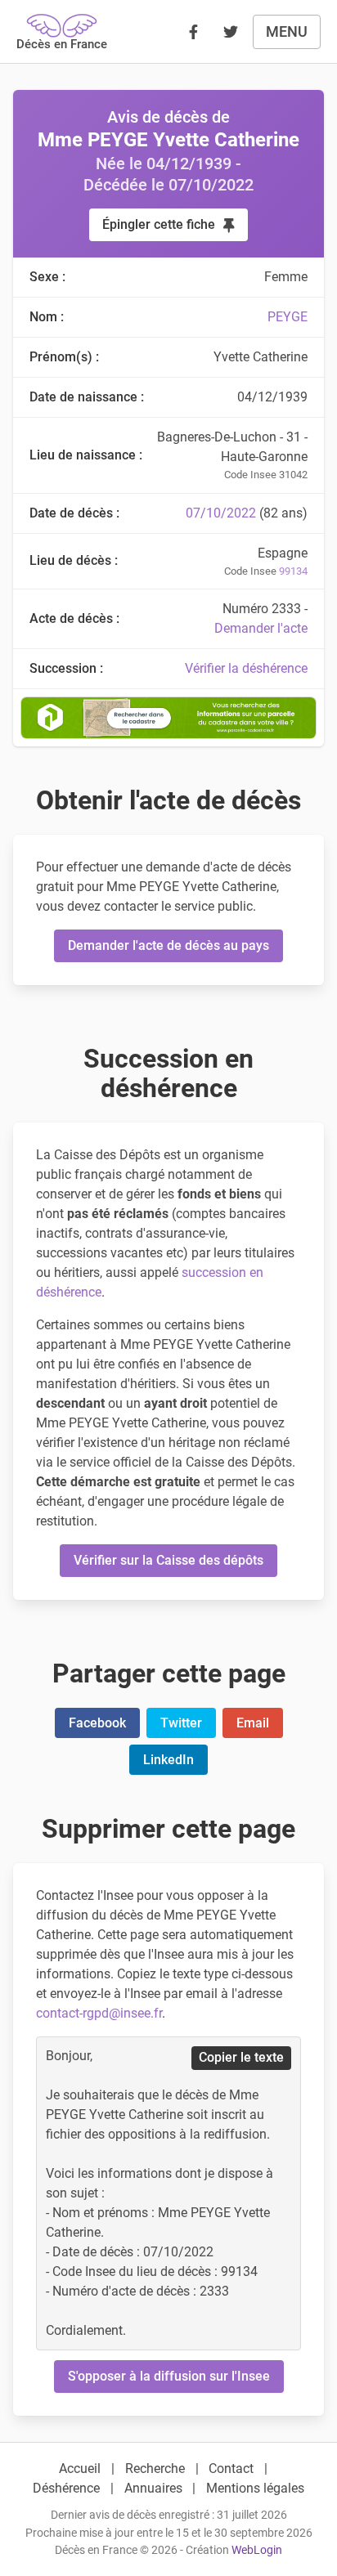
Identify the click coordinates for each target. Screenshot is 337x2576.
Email (253, 1723)
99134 (293, 571)
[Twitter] (231, 32)
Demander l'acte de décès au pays (168, 945)
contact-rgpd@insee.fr (99, 2013)
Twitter (181, 1723)
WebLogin (257, 2550)
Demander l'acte (261, 628)
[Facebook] (193, 32)
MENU (287, 31)
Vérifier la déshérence (246, 668)
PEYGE (288, 317)
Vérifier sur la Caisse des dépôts (168, 1560)
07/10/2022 (221, 513)
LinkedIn (168, 1760)
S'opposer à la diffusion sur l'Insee (169, 2376)
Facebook (97, 1723)
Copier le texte (241, 2057)
